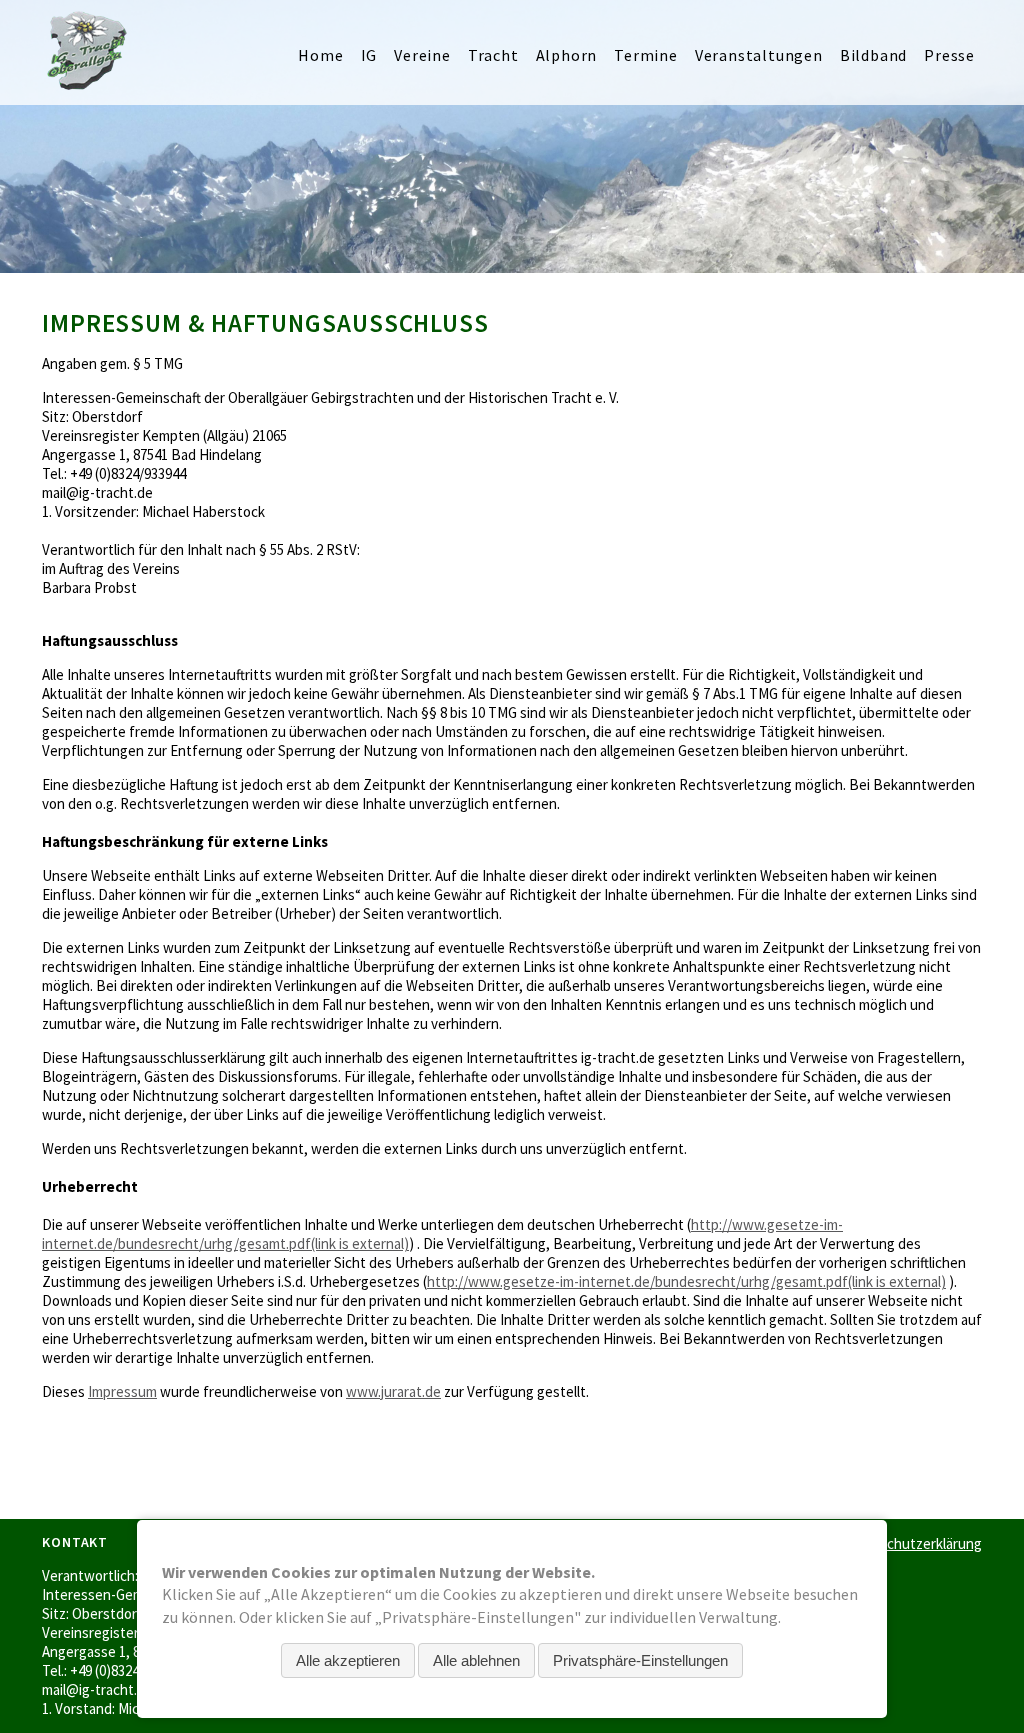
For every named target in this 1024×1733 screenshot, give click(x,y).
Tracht (493, 55)
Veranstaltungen (759, 55)
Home (320, 55)
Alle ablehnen (476, 1660)
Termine (646, 55)
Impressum (122, 1391)
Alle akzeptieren (348, 1660)
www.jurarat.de (393, 1391)
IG (369, 55)
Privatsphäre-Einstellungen (640, 1660)
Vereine (422, 55)
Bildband (873, 55)
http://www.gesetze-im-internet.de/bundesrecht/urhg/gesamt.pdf (686, 1281)
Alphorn (567, 55)
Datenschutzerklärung (911, 1543)
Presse (949, 55)
